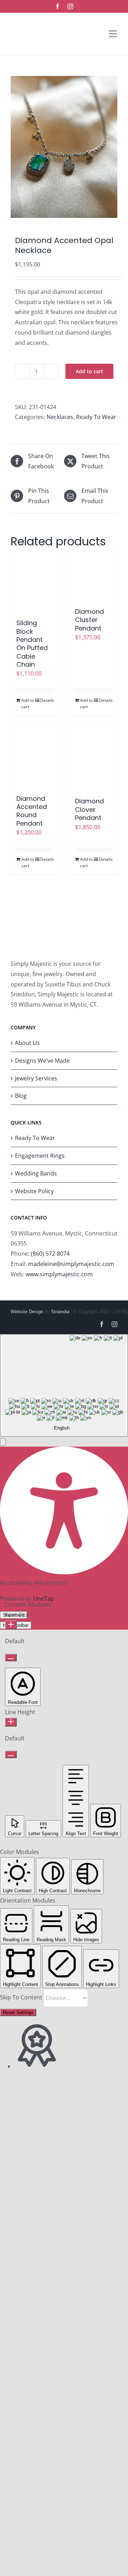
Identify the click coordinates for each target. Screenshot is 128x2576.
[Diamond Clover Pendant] (93, 758)
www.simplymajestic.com (59, 1274)
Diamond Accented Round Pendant (32, 811)
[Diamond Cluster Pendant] (93, 575)
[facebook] (58, 6)
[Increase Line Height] (11, 1722)
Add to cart (89, 371)
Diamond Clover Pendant (89, 809)
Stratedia (60, 1312)
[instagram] (70, 6)
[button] (3, 1442)
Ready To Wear (96, 417)
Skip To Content (22, 1997)
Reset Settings (18, 2012)
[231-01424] (64, 147)
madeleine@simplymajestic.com (71, 1264)
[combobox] (64, 1385)
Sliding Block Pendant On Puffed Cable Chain (32, 644)
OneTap (44, 1598)
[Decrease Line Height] (11, 1754)
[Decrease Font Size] (11, 1658)
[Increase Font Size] (11, 1625)
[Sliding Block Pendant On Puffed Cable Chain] (35, 580)
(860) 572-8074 (50, 1254)
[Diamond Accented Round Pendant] (35, 757)
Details (47, 700)
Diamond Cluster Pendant (89, 620)
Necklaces (60, 417)
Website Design (27, 1312)
